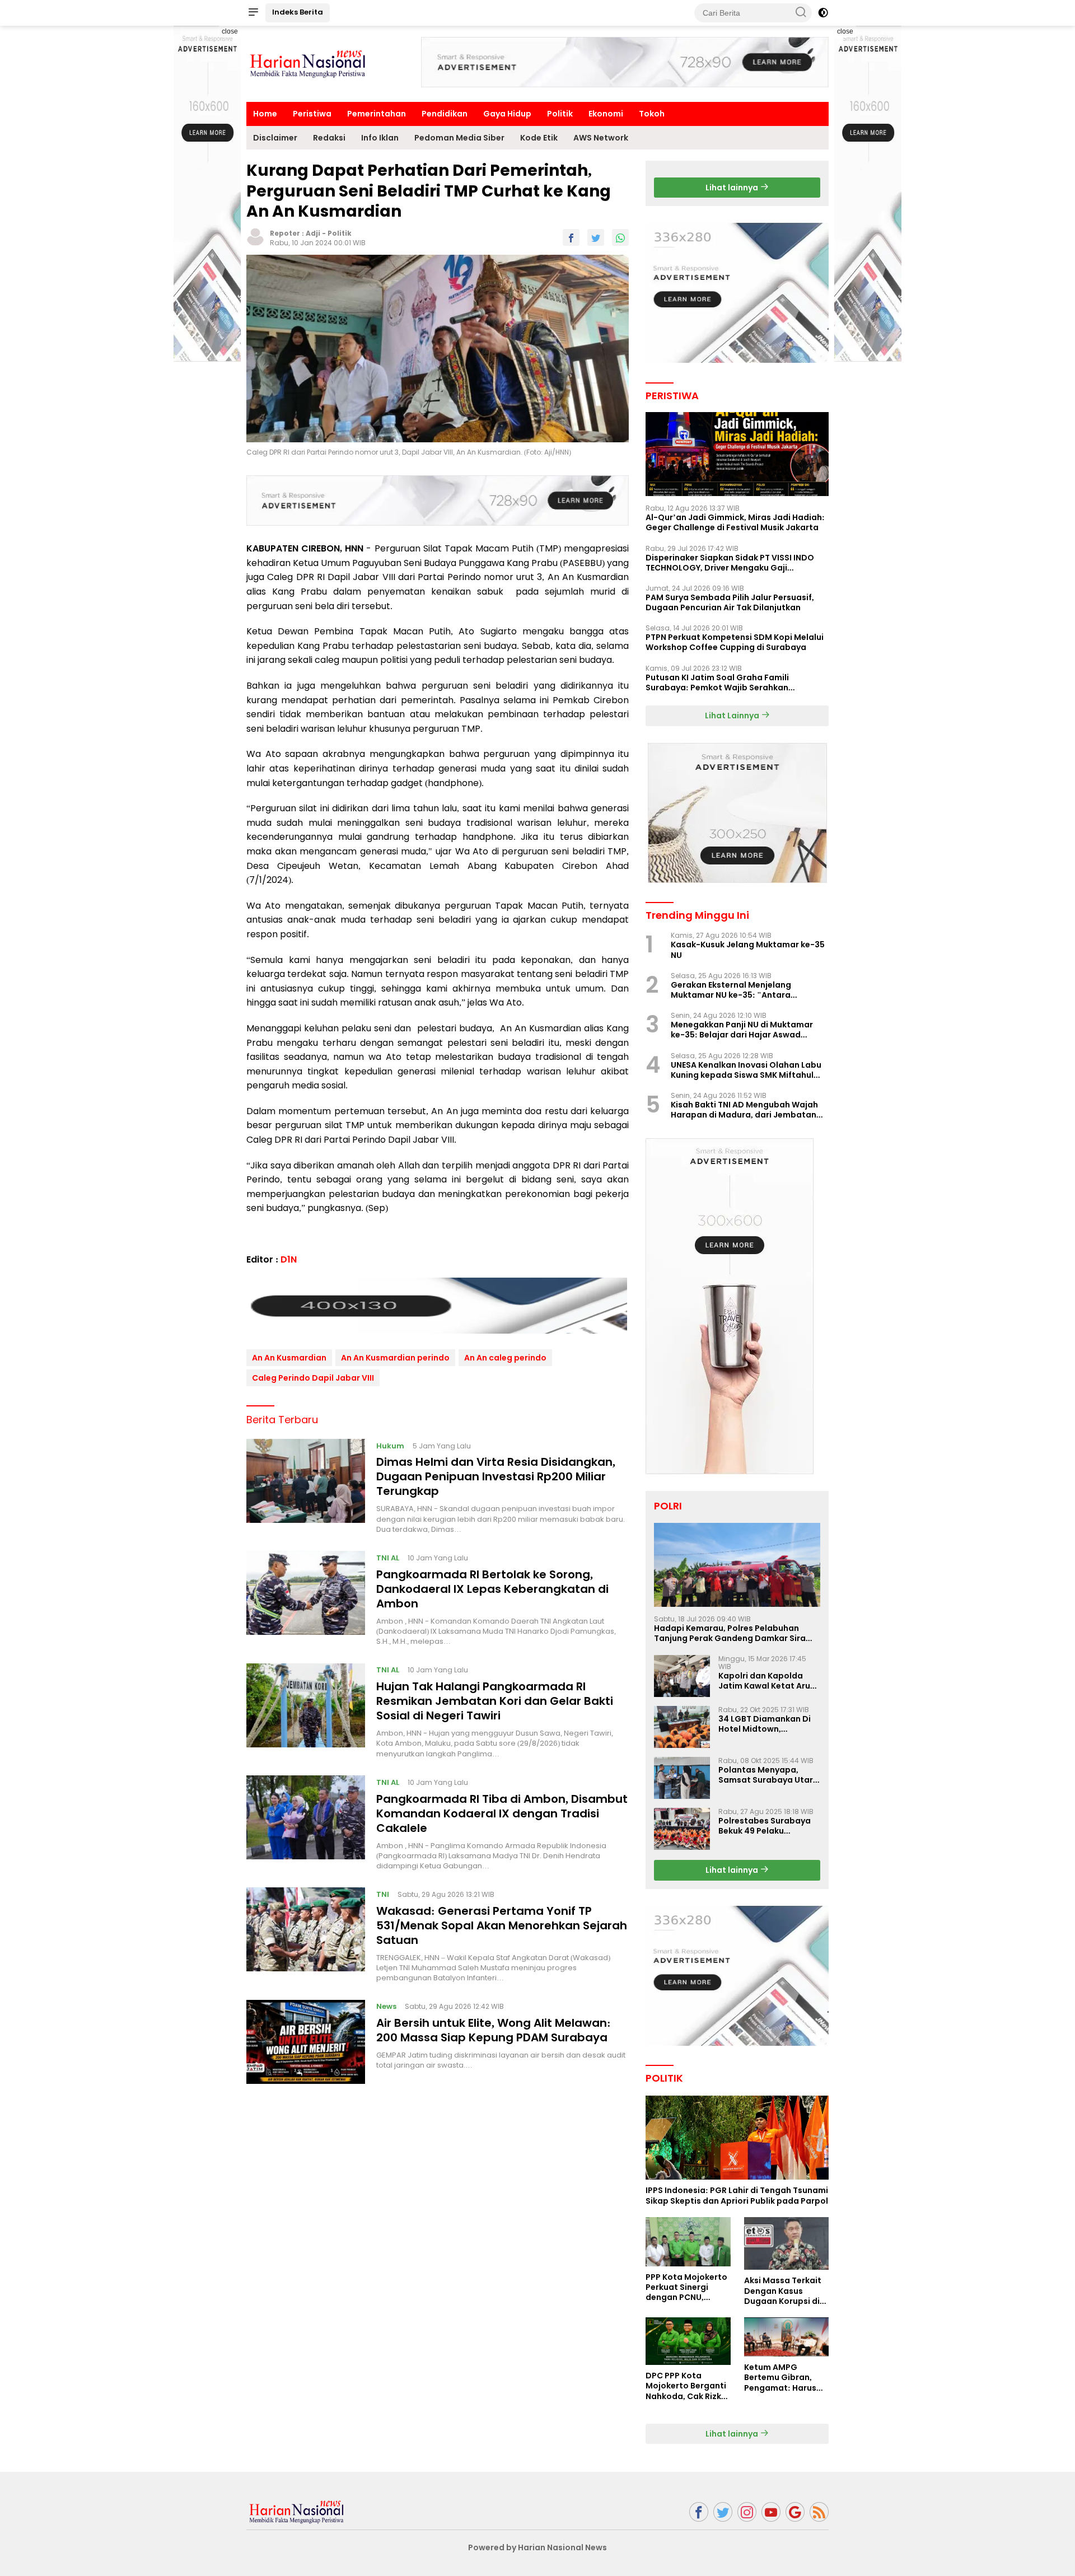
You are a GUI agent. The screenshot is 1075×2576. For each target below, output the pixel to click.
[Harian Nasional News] (297, 2511)
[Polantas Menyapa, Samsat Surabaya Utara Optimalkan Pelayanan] (682, 1778)
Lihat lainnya (733, 188)
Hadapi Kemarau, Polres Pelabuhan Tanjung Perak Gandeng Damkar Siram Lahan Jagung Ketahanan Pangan (734, 1633)
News (386, 2006)
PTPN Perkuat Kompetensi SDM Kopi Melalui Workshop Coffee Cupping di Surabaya (735, 642)
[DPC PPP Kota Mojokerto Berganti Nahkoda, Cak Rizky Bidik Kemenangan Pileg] (688, 2341)
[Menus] (253, 13)
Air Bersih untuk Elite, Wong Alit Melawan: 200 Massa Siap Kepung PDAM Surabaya (494, 2030)
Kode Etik (539, 138)
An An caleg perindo (505, 1357)
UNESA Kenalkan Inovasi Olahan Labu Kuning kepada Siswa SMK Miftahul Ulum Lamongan (746, 1070)
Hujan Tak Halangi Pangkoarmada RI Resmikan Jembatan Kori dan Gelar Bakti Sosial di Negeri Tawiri (495, 1700)
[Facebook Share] (571, 237)
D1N (289, 1259)
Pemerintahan (377, 114)
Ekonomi (606, 114)
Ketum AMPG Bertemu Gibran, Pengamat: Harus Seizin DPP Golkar (780, 2378)
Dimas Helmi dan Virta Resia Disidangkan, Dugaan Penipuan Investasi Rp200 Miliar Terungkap (496, 1476)
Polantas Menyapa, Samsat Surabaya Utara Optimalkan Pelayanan (768, 1775)
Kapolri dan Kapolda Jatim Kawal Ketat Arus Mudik (766, 1681)
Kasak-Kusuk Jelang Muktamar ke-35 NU (748, 950)
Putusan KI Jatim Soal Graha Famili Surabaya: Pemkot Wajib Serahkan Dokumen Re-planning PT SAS (717, 682)
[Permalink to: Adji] (255, 236)
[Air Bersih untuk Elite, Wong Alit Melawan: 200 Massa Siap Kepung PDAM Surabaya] (306, 2042)
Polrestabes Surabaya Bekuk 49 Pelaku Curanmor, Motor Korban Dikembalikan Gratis (765, 1826)
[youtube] (771, 2512)
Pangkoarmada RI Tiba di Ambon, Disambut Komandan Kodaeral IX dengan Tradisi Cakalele (502, 1813)
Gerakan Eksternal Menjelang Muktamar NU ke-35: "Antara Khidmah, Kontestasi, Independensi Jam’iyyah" (744, 990)
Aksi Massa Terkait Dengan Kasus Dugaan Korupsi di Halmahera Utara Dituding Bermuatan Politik (786, 2291)
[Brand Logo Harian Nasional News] (308, 63)
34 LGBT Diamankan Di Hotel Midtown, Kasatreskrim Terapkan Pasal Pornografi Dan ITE (769, 1724)
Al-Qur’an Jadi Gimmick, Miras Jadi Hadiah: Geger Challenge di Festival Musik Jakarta (735, 522)
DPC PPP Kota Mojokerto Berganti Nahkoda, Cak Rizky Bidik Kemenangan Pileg (686, 2386)
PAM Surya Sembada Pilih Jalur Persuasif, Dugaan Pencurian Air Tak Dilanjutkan (730, 602)
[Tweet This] (596, 237)
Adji (313, 233)
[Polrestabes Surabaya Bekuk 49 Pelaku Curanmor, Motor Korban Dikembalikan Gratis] (682, 1829)
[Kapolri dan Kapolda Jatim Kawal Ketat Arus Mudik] (682, 1676)
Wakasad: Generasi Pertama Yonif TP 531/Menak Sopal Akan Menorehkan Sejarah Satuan (502, 1925)
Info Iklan (380, 138)
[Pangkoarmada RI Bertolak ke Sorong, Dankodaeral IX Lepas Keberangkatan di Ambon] (306, 1598)
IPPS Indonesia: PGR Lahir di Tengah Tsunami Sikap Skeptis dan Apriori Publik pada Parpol (737, 2195)
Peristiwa (312, 114)
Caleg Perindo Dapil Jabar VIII (313, 1377)
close (230, 31)
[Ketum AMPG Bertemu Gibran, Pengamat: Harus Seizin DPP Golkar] (786, 2337)
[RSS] (819, 2512)
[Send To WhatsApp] (620, 237)
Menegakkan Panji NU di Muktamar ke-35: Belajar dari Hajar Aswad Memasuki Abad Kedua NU (742, 1030)
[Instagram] (747, 2512)
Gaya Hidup (507, 114)
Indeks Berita (298, 12)
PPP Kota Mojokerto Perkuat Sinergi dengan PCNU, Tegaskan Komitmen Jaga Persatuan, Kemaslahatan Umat (686, 2287)
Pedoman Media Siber (459, 138)
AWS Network (601, 138)
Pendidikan (445, 114)
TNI (383, 1894)
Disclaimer (275, 138)
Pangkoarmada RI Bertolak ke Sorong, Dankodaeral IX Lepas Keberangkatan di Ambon (492, 1588)
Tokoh (652, 114)
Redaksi (329, 138)
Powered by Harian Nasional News (537, 2547)
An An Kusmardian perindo (395, 1357)
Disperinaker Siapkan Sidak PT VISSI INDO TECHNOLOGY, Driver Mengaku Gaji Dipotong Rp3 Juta (730, 563)
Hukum (390, 1445)
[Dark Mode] (823, 13)
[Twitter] (723, 2512)
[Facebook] (699, 2512)
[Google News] (795, 2512)
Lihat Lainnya (733, 716)
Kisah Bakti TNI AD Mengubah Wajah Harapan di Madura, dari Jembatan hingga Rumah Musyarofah (744, 1110)
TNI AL (388, 1557)
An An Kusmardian (289, 1357)
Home (265, 114)
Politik (560, 114)
